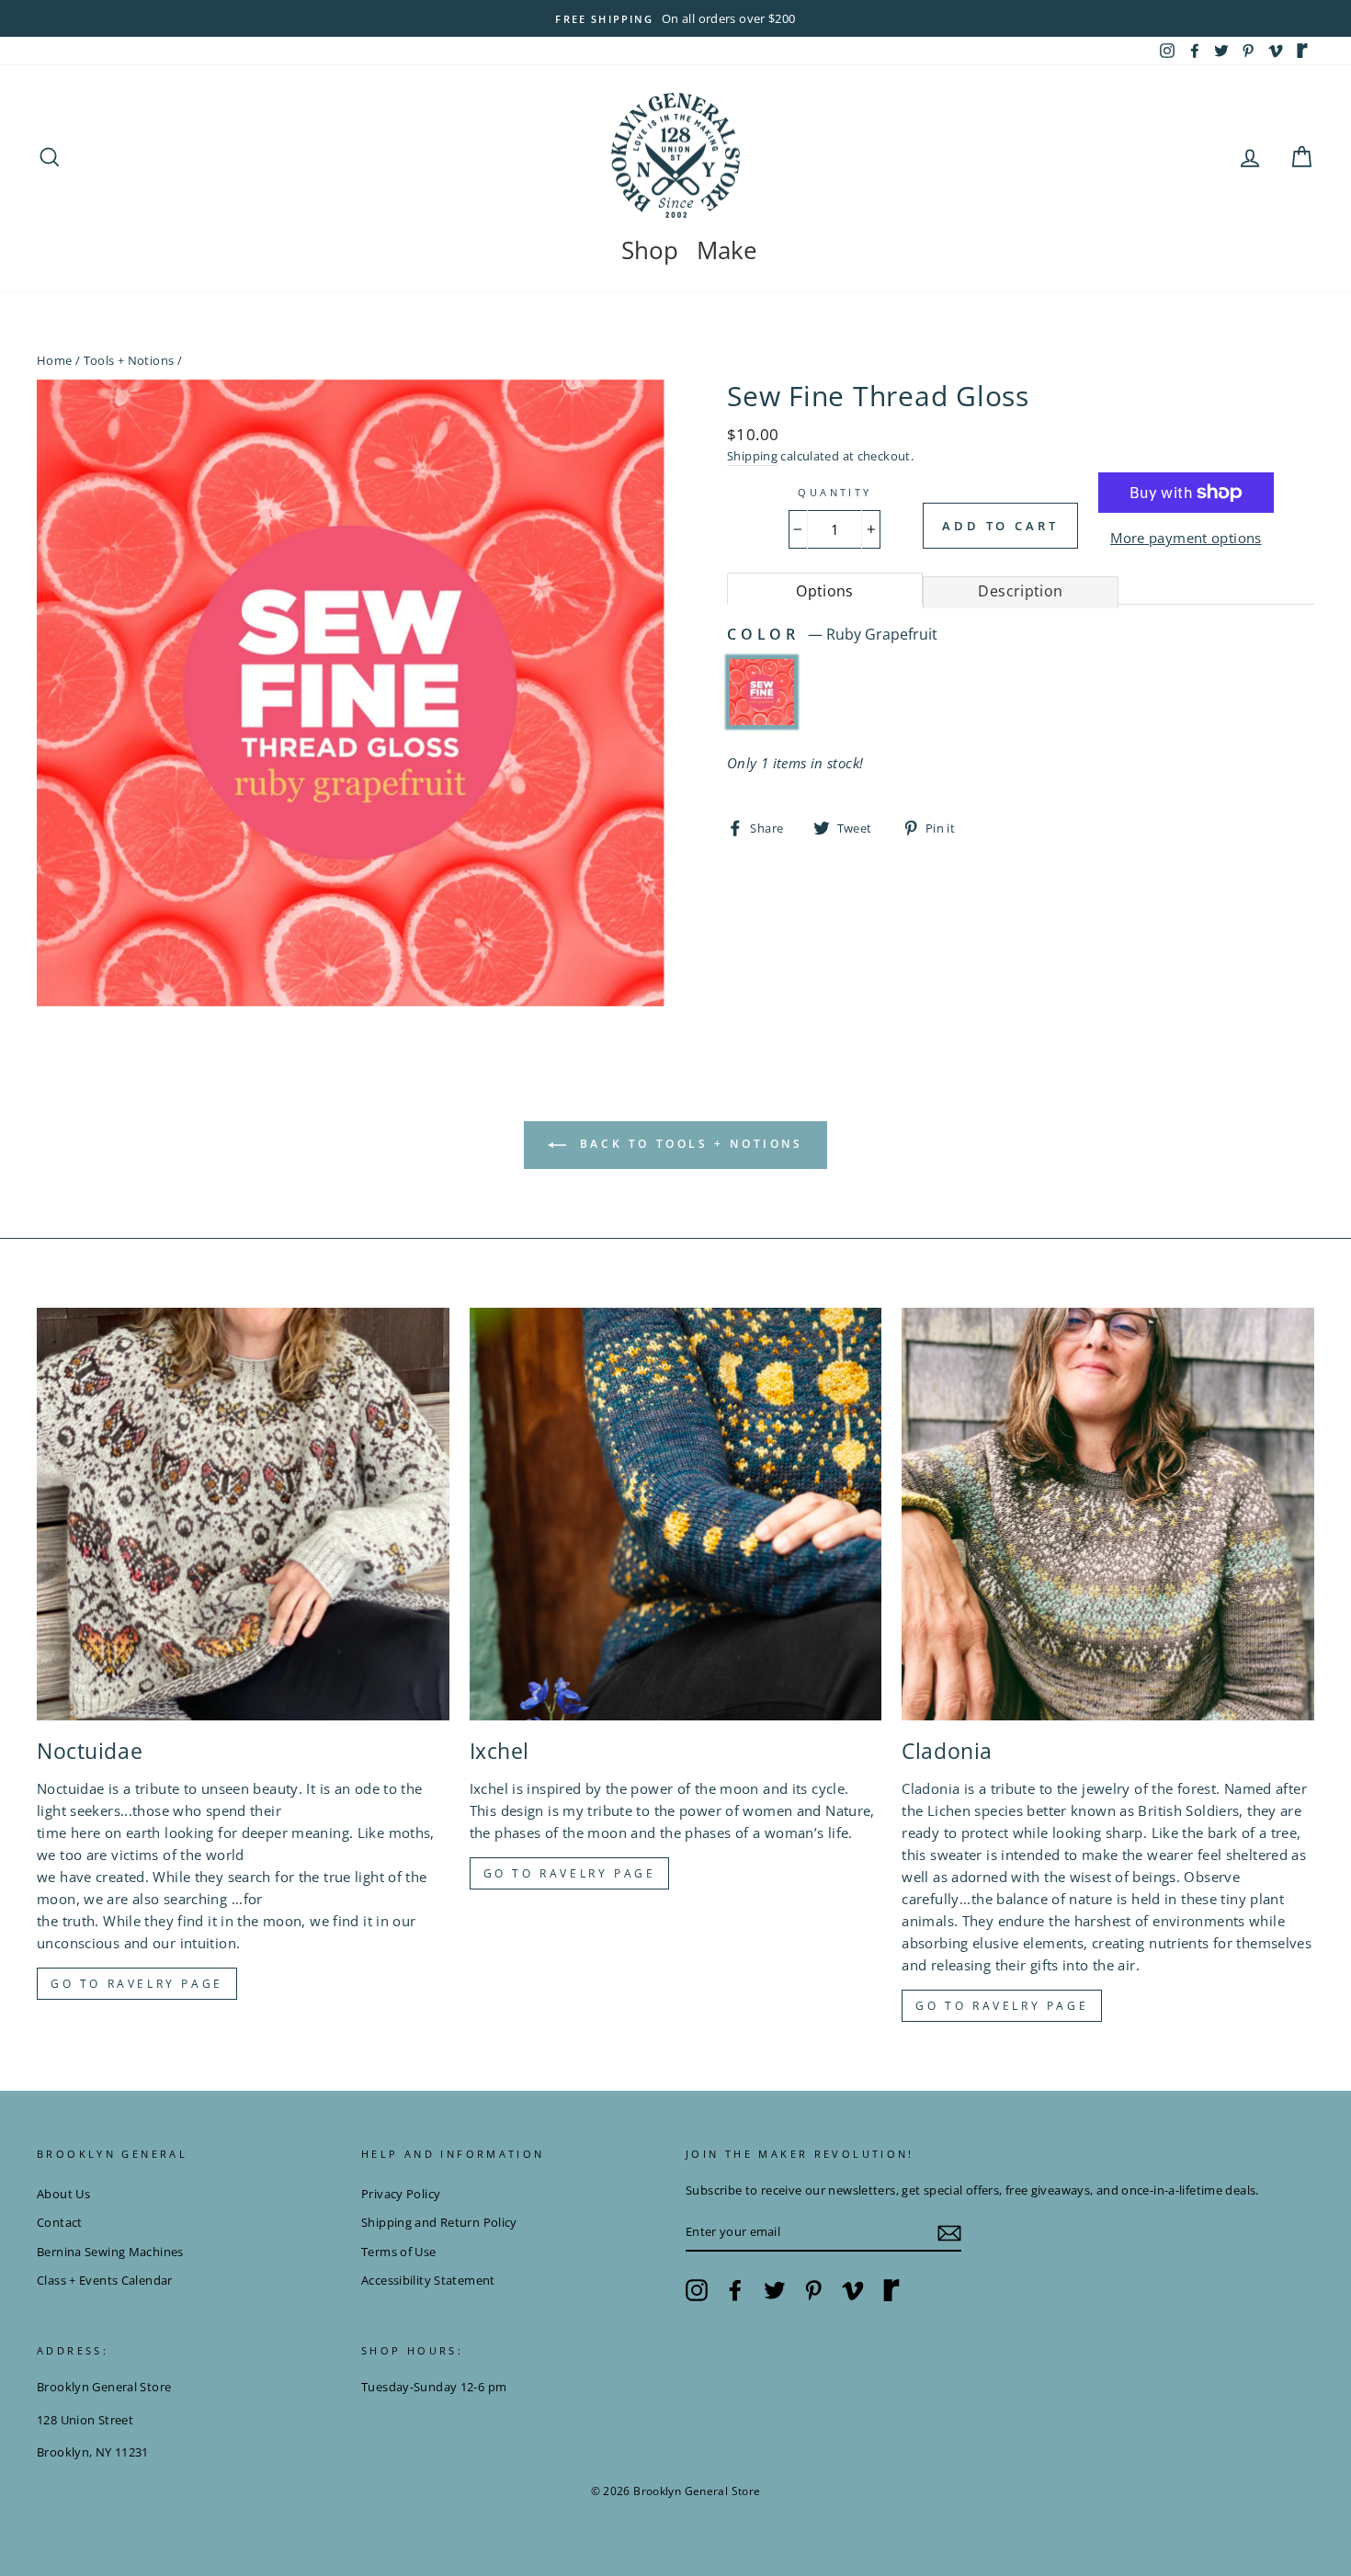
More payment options (1186, 538)
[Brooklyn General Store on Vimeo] (853, 2290)
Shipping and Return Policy (439, 2222)
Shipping (752, 456)
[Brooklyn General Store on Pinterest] (813, 2290)
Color (832, 634)
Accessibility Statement (428, 2280)
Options (825, 591)
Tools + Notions (129, 360)
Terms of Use (399, 2252)
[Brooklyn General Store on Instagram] (697, 2290)
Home (55, 360)
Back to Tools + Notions (688, 1144)
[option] (675, 18)
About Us (63, 2194)
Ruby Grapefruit (762, 692)
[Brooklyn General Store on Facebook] (735, 2290)
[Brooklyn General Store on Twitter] (775, 2290)
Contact (60, 2222)
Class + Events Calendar (105, 2280)
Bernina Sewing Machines (110, 2252)
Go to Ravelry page (137, 1984)
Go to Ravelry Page (1002, 2006)
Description (1020, 591)
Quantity (834, 492)
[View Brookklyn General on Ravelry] (1302, 51)
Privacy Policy (401, 2194)
